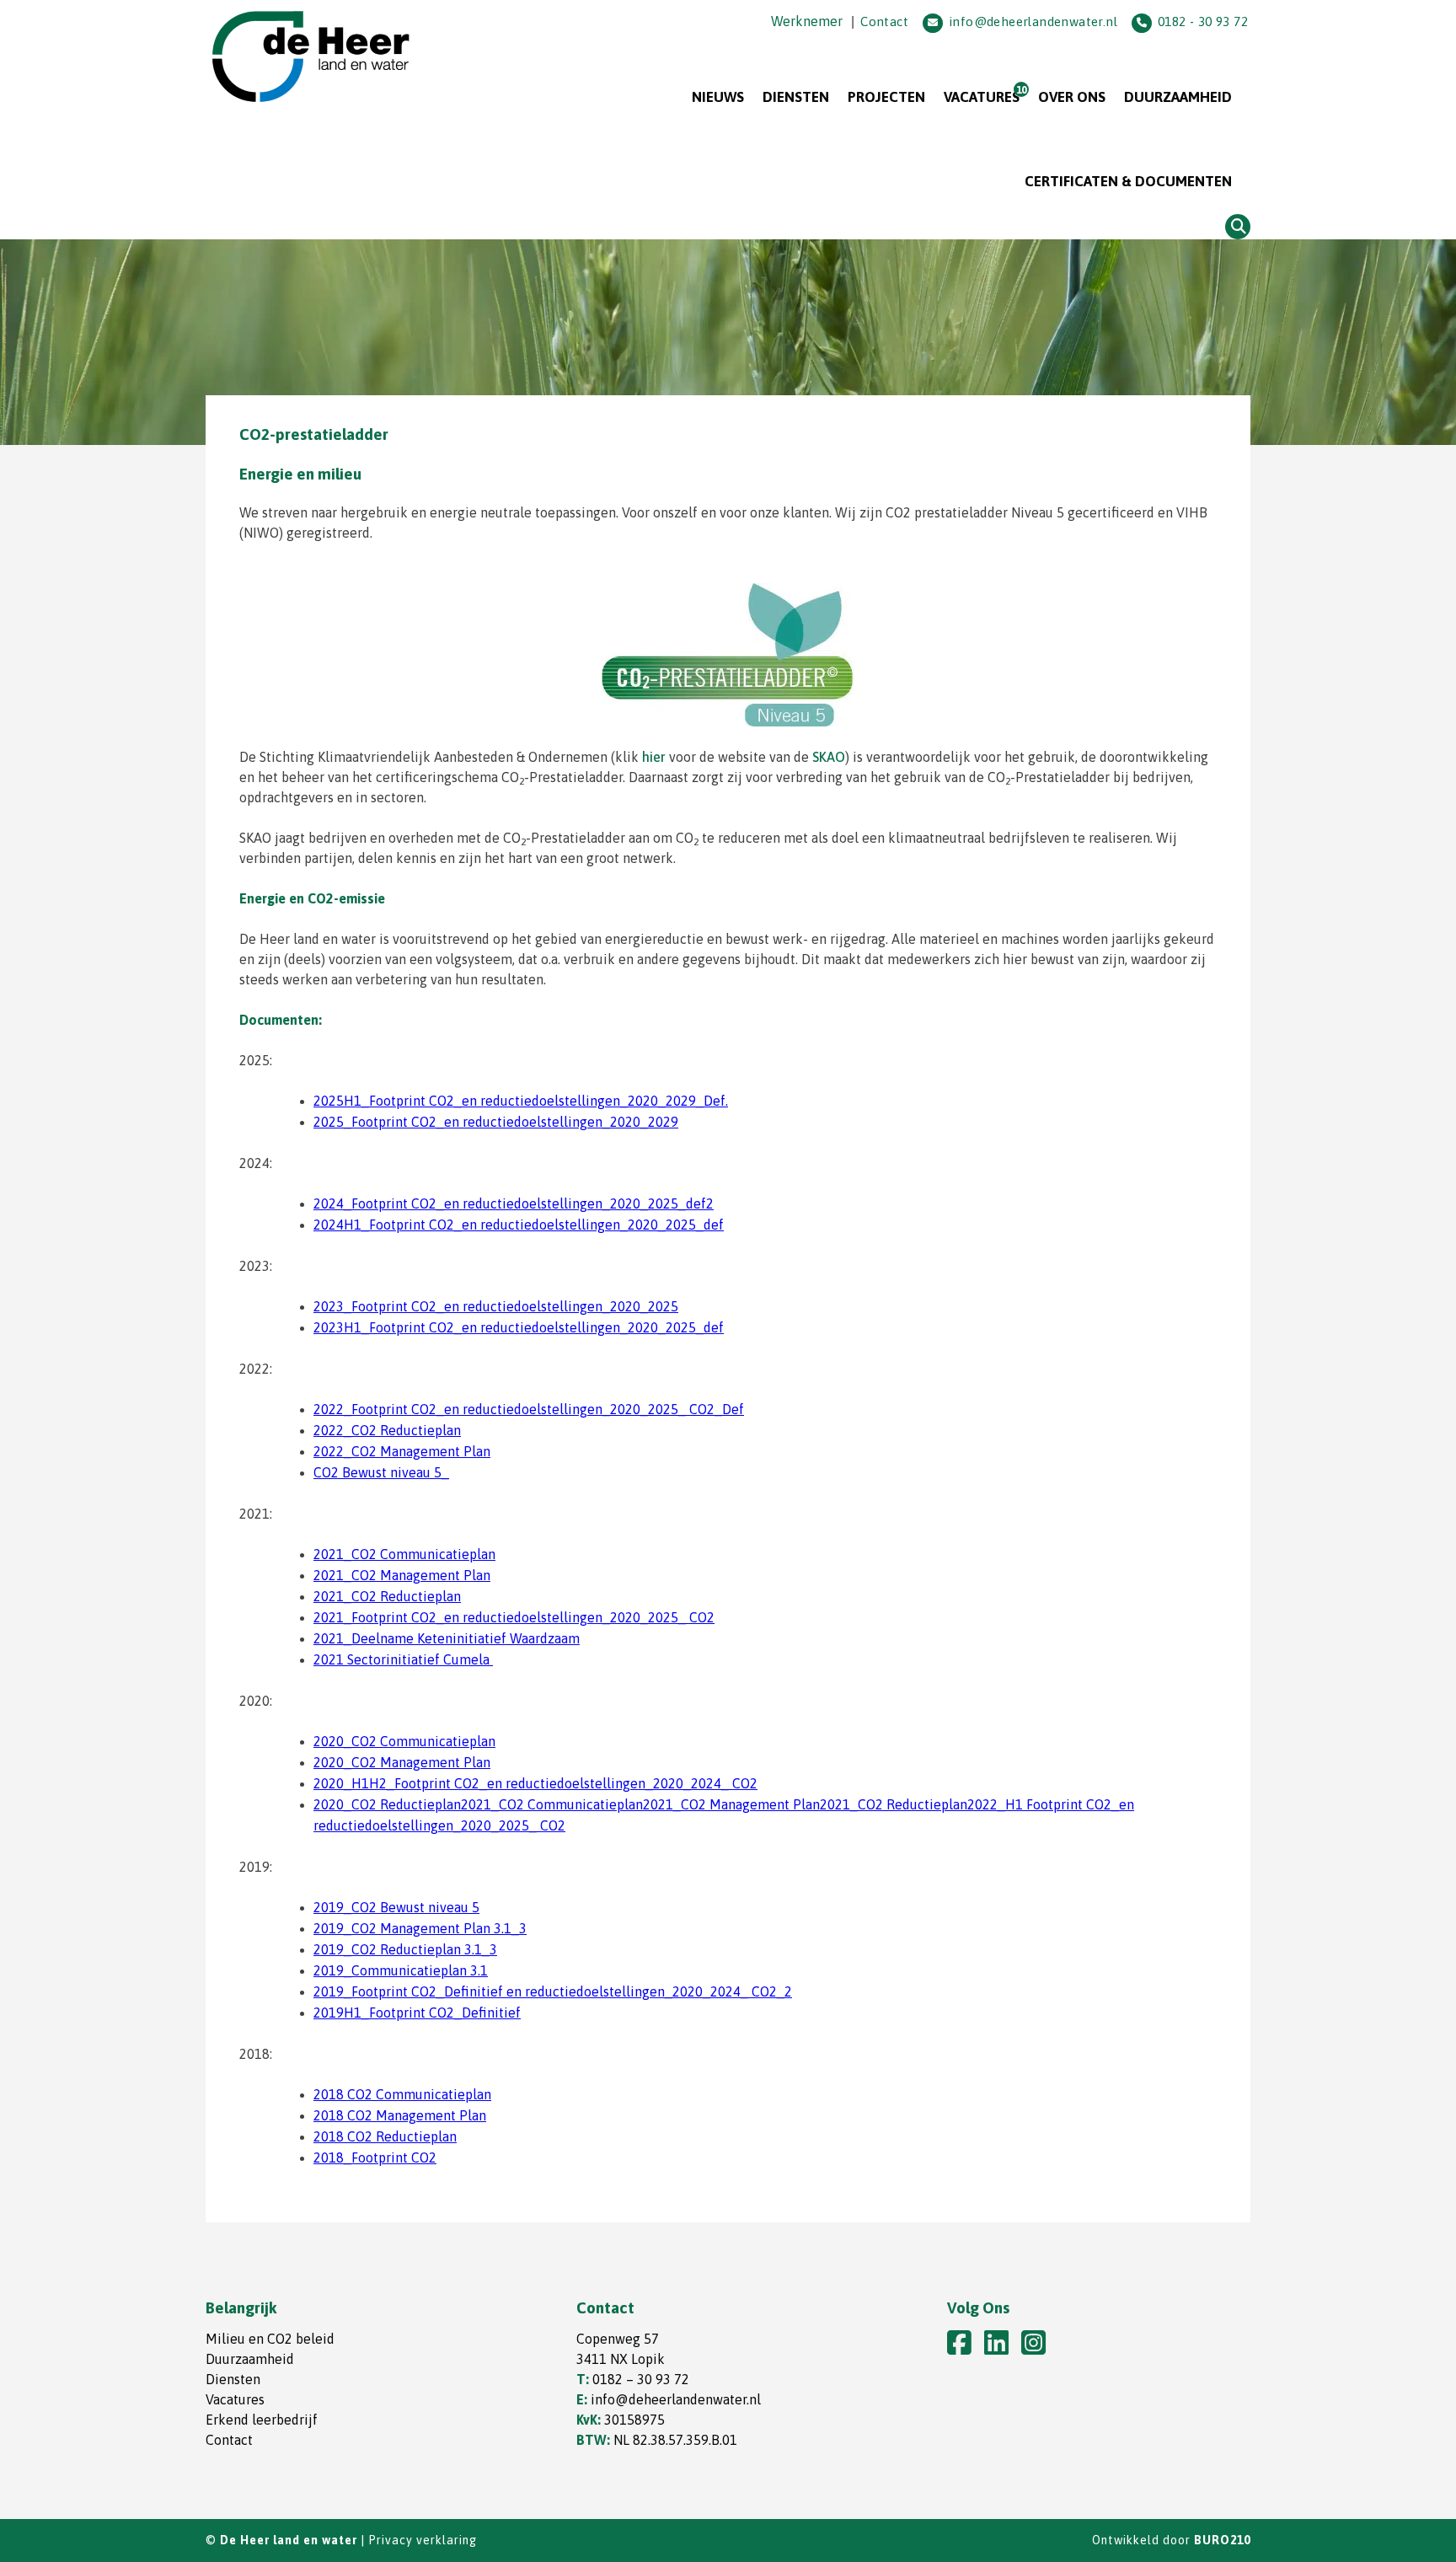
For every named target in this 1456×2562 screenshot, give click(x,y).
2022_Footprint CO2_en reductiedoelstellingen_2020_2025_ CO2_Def (529, 1409)
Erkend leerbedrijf (262, 2420)
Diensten (796, 97)
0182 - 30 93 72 (1203, 21)
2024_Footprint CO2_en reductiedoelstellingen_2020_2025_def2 (514, 1203)
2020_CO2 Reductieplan (387, 1804)
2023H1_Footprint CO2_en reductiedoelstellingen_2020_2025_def (519, 1327)
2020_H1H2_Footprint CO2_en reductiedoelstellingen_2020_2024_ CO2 (535, 1783)
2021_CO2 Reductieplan (387, 1596)
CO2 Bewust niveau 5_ (381, 1472)
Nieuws (718, 97)
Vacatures (982, 97)
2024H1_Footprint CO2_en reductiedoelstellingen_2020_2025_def (519, 1225)
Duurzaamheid (1178, 97)
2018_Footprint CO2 (375, 2157)
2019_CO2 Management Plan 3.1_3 (420, 1928)
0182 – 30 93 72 (641, 2379)
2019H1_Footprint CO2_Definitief (417, 2013)
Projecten (886, 97)
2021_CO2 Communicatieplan (404, 1554)
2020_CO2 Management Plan (402, 1762)
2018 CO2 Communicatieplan (402, 2094)
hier (654, 757)
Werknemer (807, 21)
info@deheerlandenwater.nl (1033, 21)
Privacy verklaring (423, 2540)
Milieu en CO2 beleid (270, 2339)
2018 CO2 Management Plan (400, 2115)
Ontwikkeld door (1171, 2540)
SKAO (829, 757)
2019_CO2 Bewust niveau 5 (396, 1907)
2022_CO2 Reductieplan (387, 1430)
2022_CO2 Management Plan (402, 1451)
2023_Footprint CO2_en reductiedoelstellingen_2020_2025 (496, 1306)
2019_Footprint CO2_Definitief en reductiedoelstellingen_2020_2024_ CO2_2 (553, 1991)
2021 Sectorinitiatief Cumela (403, 1659)
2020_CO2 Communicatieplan (404, 1741)
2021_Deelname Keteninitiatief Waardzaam (447, 1638)
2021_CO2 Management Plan (402, 1575)
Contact (884, 21)
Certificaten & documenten (1128, 181)
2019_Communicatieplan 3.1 (401, 1970)
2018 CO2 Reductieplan (385, 2136)
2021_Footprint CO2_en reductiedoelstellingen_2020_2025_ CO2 (514, 1617)
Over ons (1072, 97)
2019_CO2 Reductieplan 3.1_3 (405, 1949)
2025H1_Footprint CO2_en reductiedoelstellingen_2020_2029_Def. (521, 1101)
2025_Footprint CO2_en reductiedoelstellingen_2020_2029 (496, 1122)
